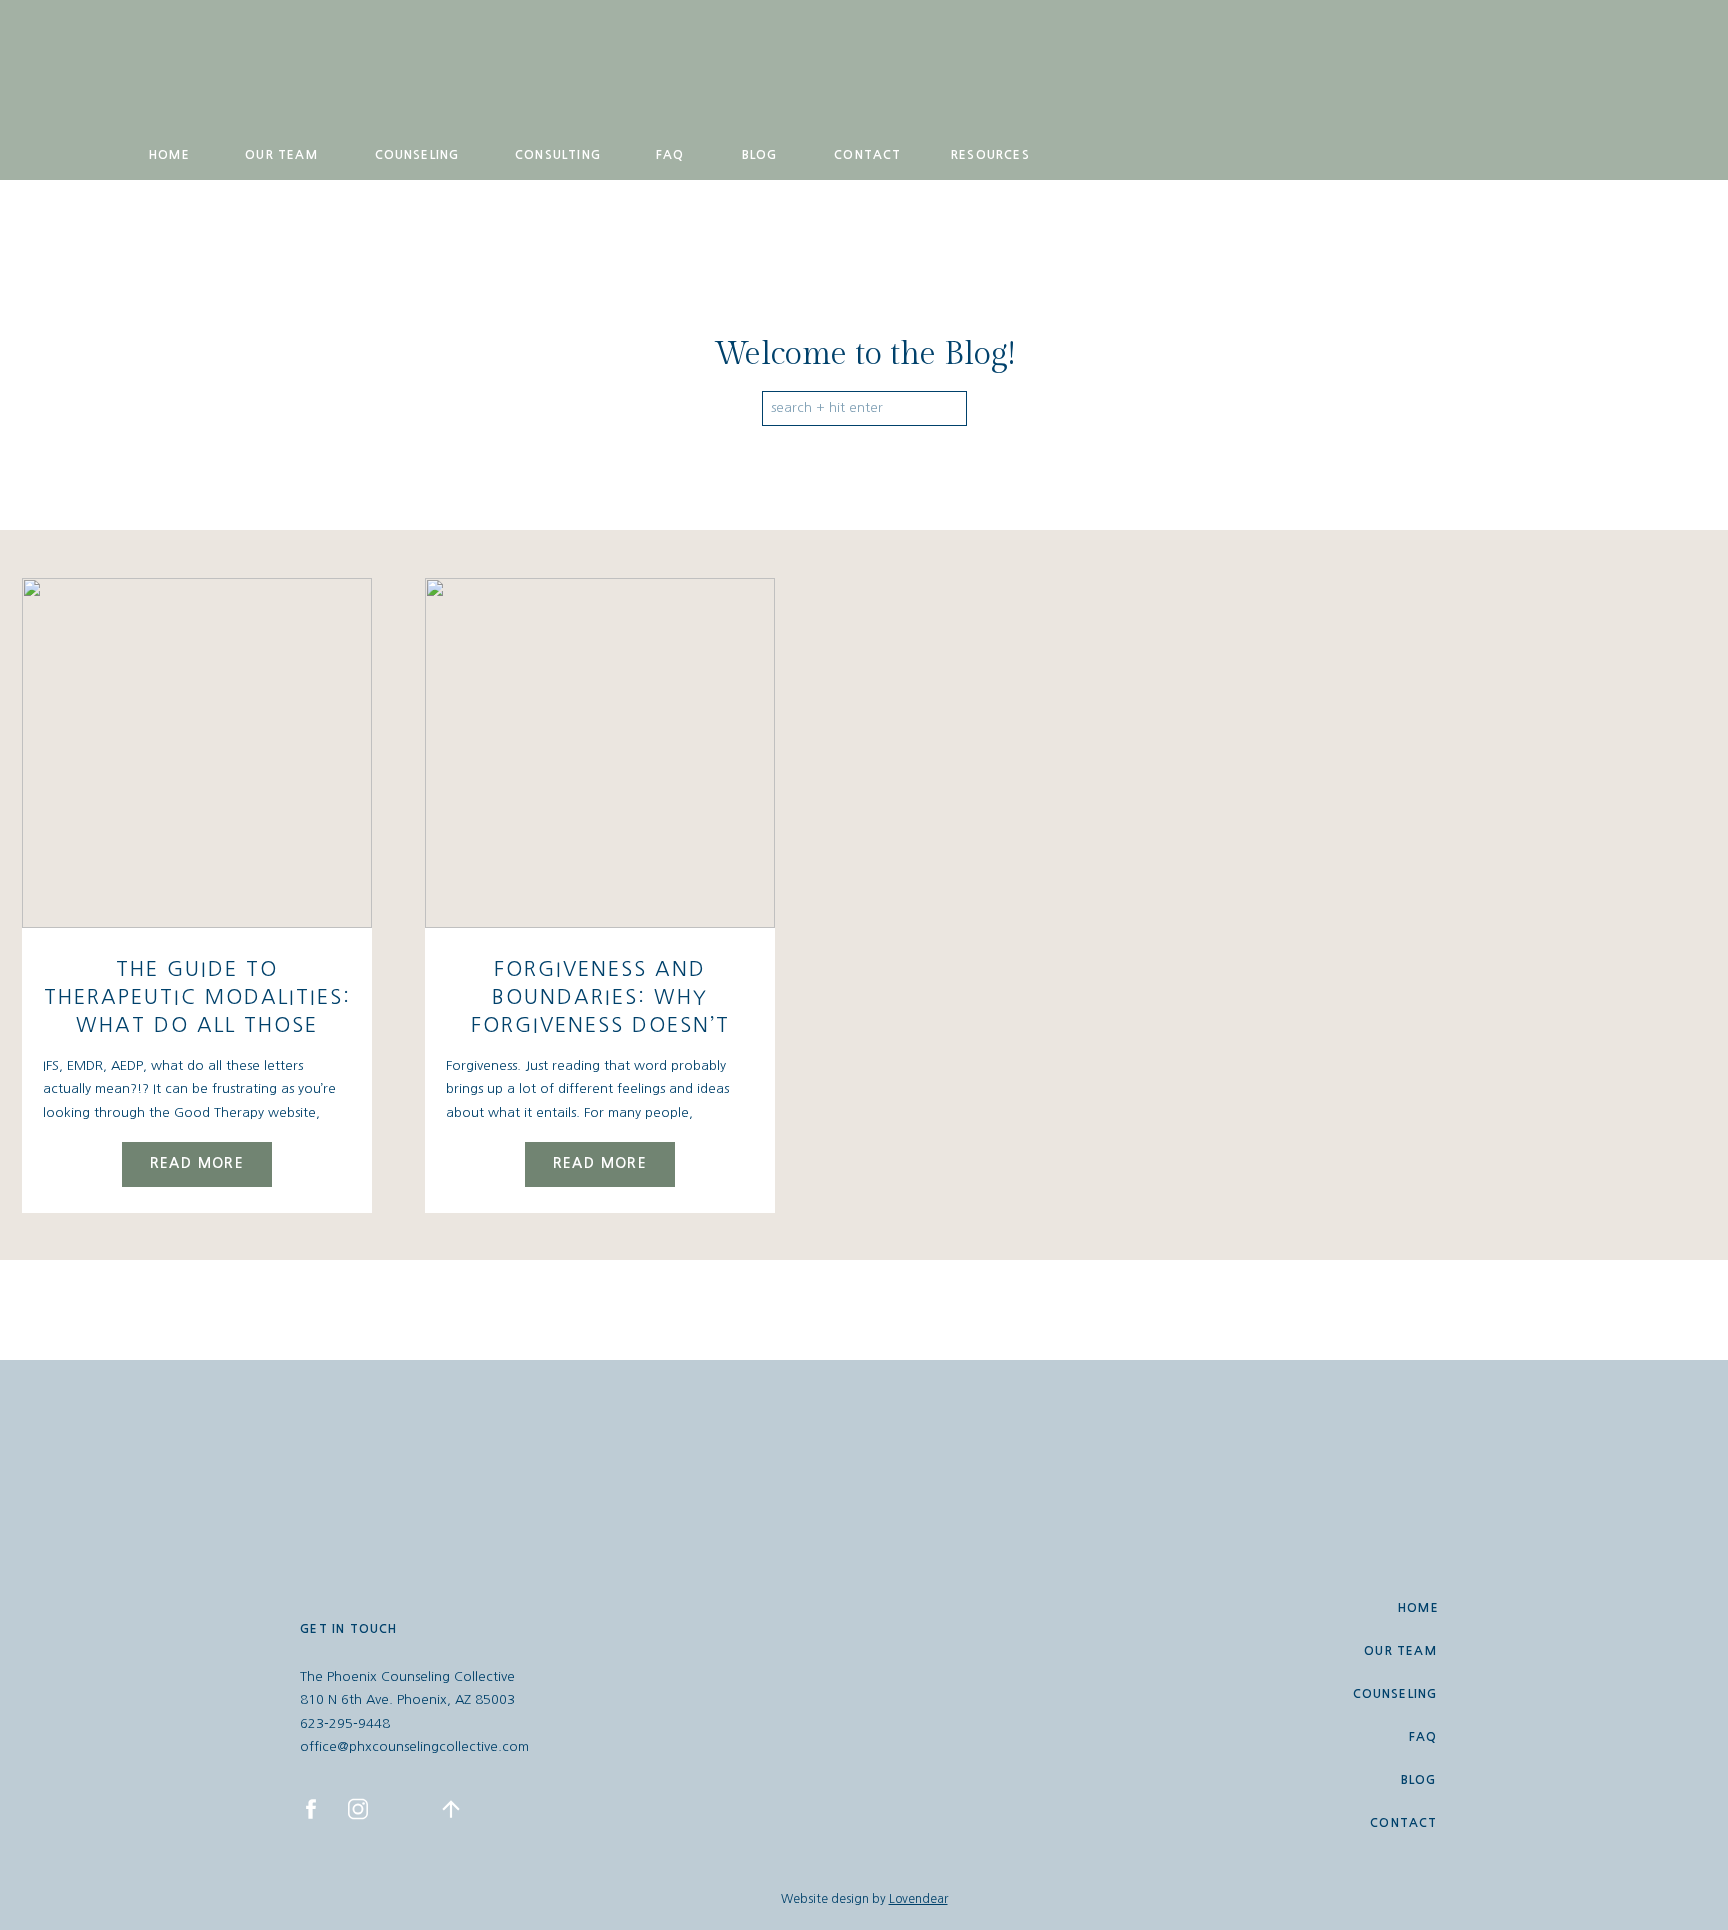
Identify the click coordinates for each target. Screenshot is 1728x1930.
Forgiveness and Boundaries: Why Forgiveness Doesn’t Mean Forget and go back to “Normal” (600, 1025)
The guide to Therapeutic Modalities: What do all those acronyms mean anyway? (197, 1025)
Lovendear (918, 1899)
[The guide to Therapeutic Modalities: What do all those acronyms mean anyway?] (197, 753)
